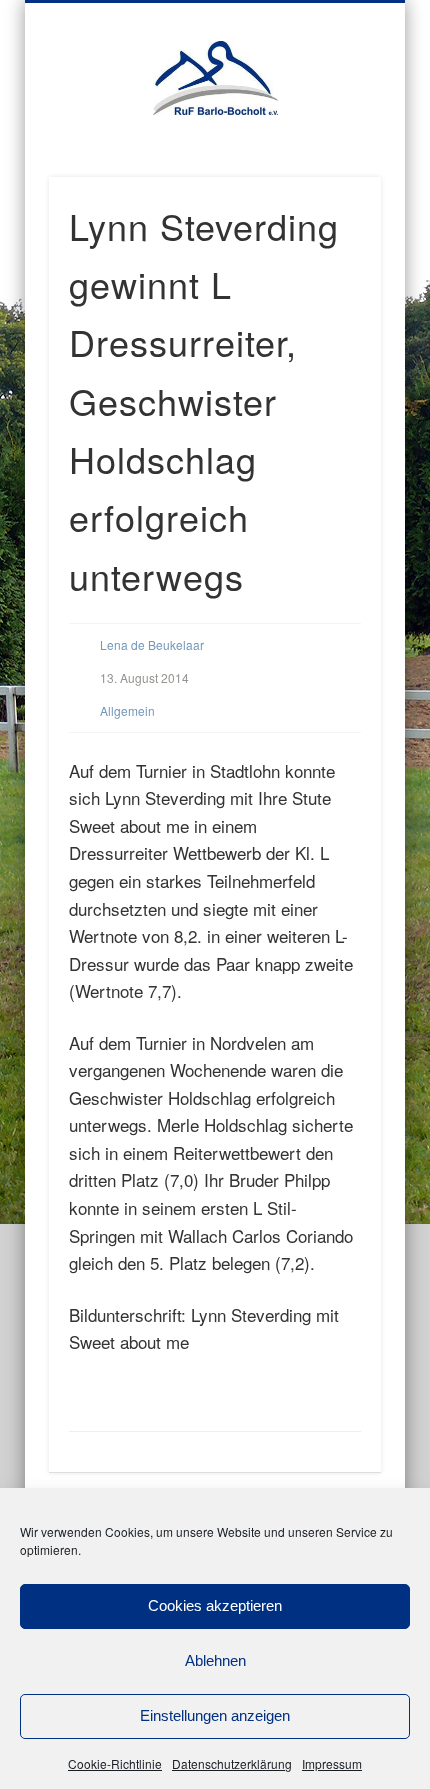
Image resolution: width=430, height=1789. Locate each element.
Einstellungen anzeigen (215, 1715)
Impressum (332, 1763)
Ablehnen (215, 1660)
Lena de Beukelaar (152, 644)
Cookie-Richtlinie (115, 1763)
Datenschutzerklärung (232, 1763)
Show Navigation (365, 169)
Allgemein (127, 710)
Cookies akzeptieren (215, 1605)
